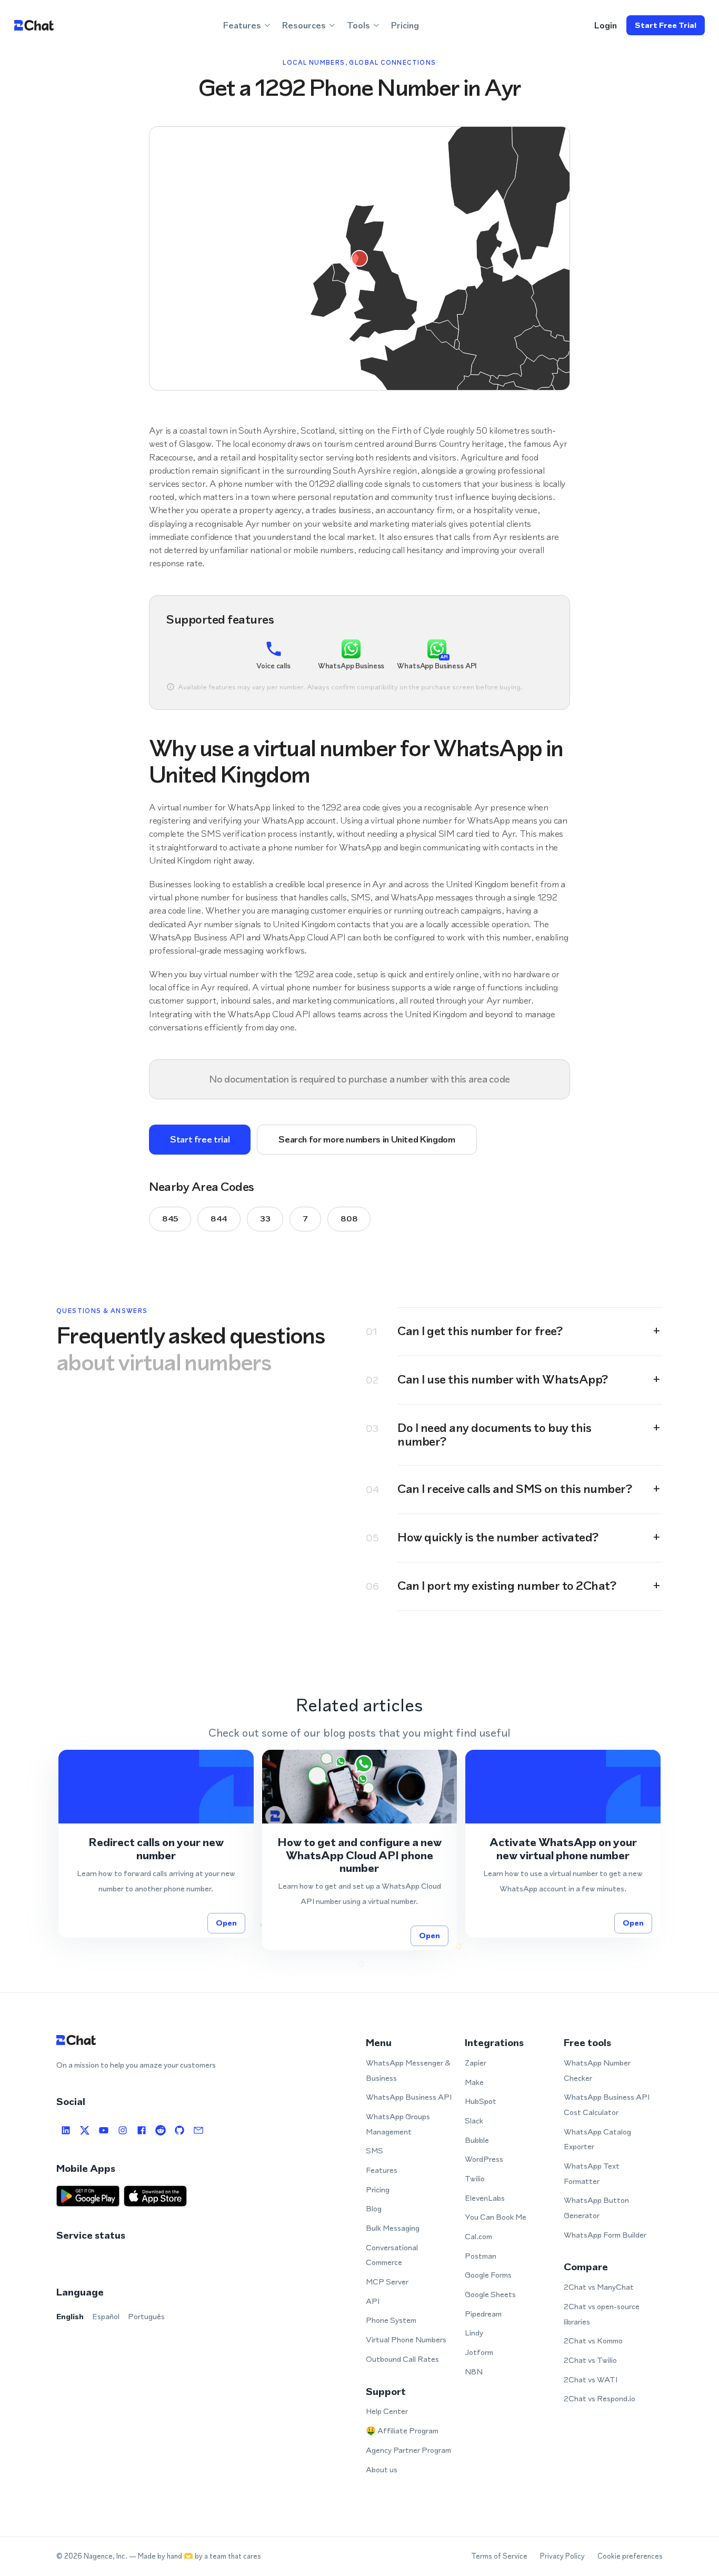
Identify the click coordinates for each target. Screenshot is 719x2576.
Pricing (405, 25)
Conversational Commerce (392, 2255)
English (70, 2316)
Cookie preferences (630, 2556)
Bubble (477, 2140)
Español (106, 2316)
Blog (374, 2208)
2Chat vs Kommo (593, 2341)
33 (265, 1219)
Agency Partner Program (408, 2450)
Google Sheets (490, 2294)
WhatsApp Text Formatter (592, 2173)
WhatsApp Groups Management (398, 2124)
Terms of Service (499, 2556)
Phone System (391, 2320)
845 (170, 1219)
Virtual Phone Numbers (406, 2339)
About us (382, 2469)
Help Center (387, 2411)
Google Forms (488, 2275)
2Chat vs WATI (591, 2379)
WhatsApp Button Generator (596, 2208)
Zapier (476, 2063)
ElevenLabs (485, 2198)
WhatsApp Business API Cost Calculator (607, 2104)
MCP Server (387, 2282)
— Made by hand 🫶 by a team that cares (195, 2556)
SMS (375, 2151)
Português (146, 2316)
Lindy (474, 2333)
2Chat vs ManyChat (599, 2287)
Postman (481, 2256)
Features (382, 2170)
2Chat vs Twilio (590, 2360)
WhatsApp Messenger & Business (408, 2070)
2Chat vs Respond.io (600, 2398)
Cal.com (478, 2236)
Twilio (475, 2178)
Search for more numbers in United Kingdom (367, 1139)
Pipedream (483, 2314)
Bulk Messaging (393, 2228)
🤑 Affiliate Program (402, 2430)
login (606, 25)
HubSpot (481, 2101)
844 (219, 1219)
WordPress (484, 2159)
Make (474, 2082)
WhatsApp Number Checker (597, 2070)
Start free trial (666, 25)
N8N (474, 2372)
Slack (474, 2121)
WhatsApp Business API (409, 2097)
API (373, 2301)
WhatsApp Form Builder (605, 2235)
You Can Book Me (496, 2217)
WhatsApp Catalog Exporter (597, 2139)
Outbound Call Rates (402, 2359)
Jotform (479, 2352)
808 (349, 1219)
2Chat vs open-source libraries (602, 2314)
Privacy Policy (562, 2556)
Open (226, 1923)
